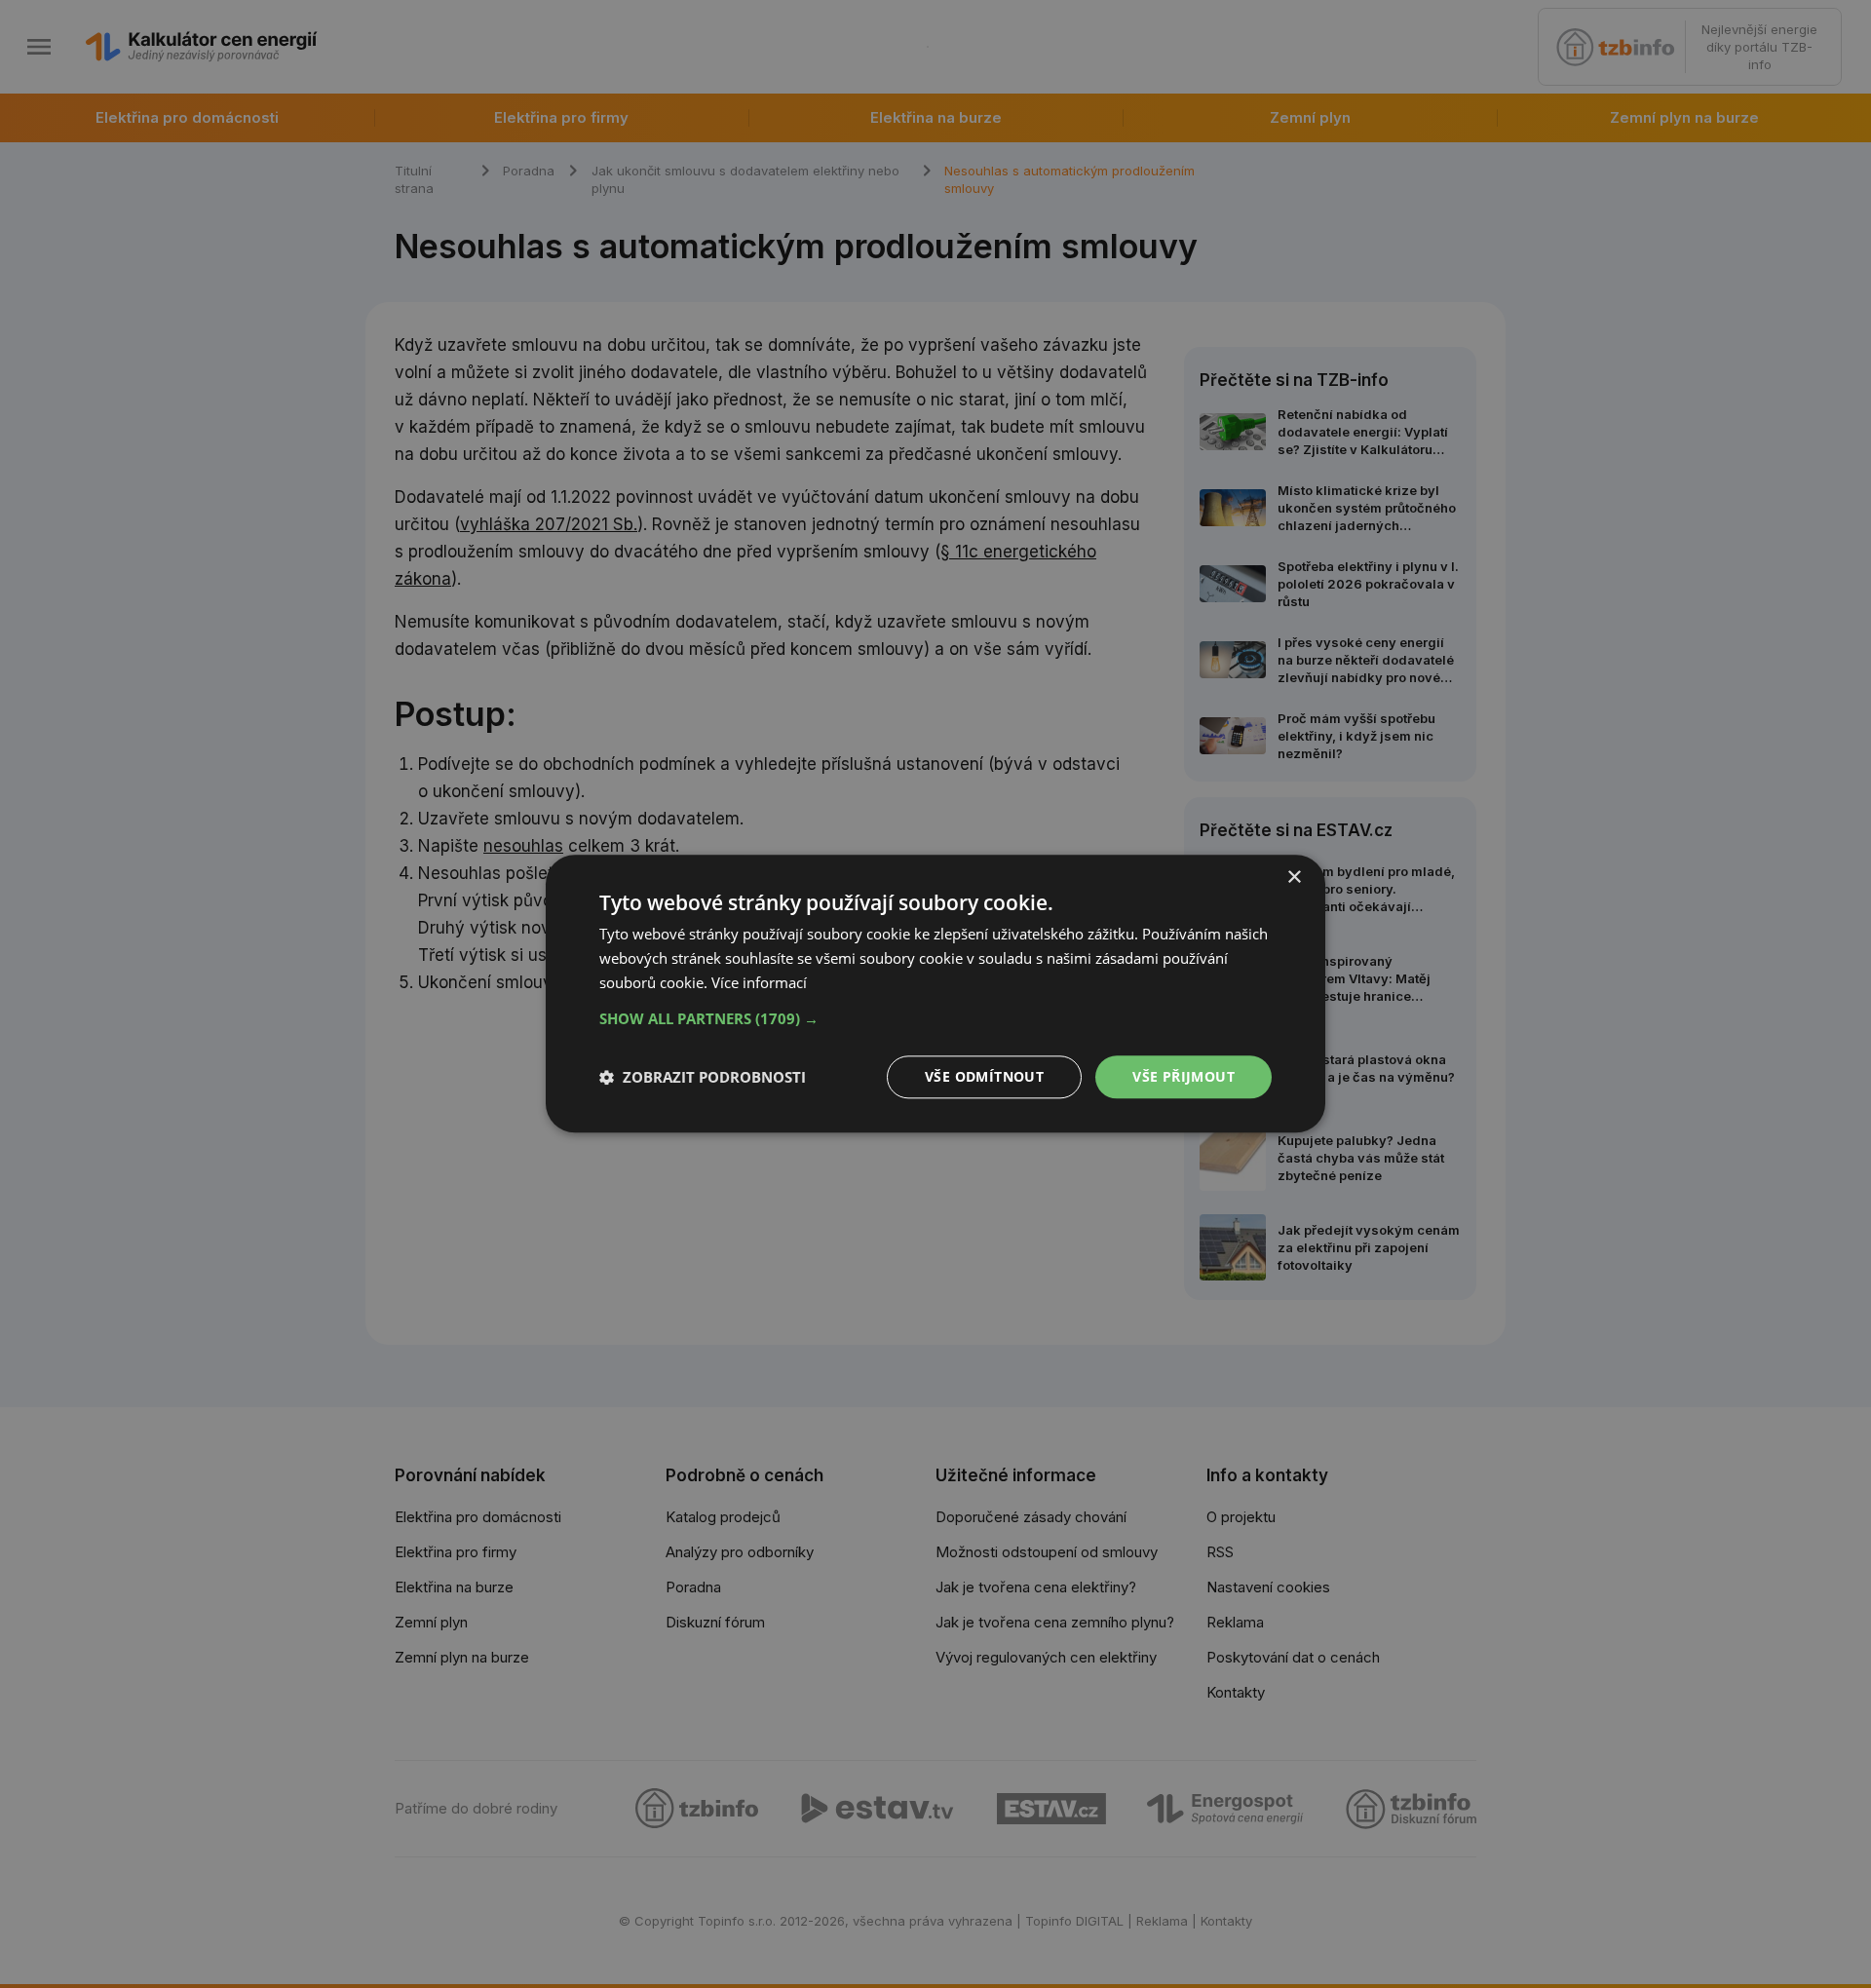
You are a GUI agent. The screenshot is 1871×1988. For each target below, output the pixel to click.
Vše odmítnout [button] (984, 1076)
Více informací (759, 982)
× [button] (1294, 878)
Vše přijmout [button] (1184, 1076)
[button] (935, 1018)
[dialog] (935, 994)
